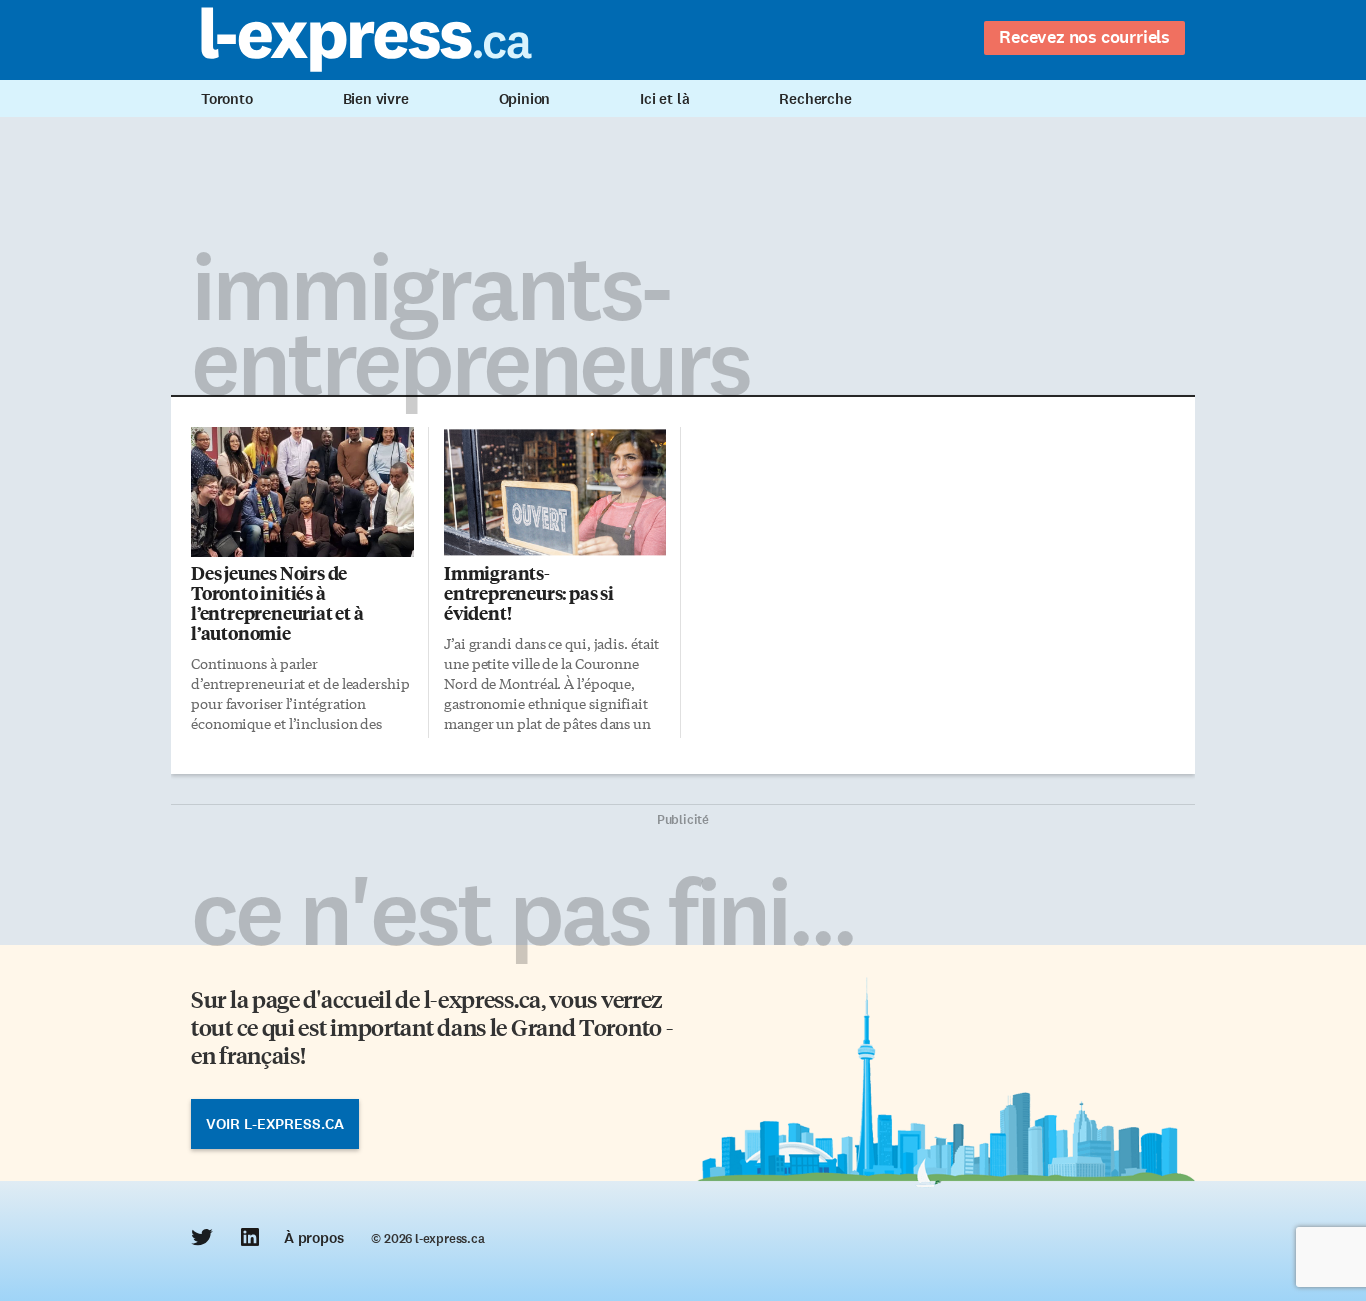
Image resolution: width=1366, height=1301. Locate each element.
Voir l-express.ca (275, 1124)
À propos (313, 1238)
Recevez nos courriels (1084, 37)
